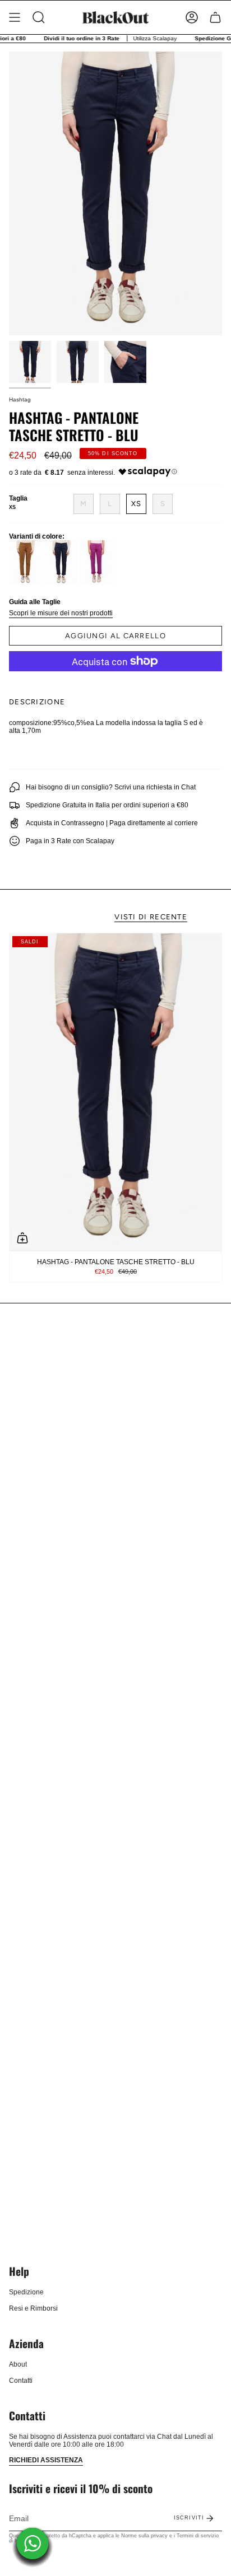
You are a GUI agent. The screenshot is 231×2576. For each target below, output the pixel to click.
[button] (39, 17)
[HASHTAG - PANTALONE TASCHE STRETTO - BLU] (115, 1092)
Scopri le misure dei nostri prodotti (61, 613)
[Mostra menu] (15, 17)
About (18, 2364)
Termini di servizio (198, 2536)
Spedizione (26, 2292)
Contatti (21, 2381)
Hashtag (20, 399)
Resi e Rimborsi (33, 2308)
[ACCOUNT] (192, 17)
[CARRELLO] (215, 17)
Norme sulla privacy (144, 2536)
